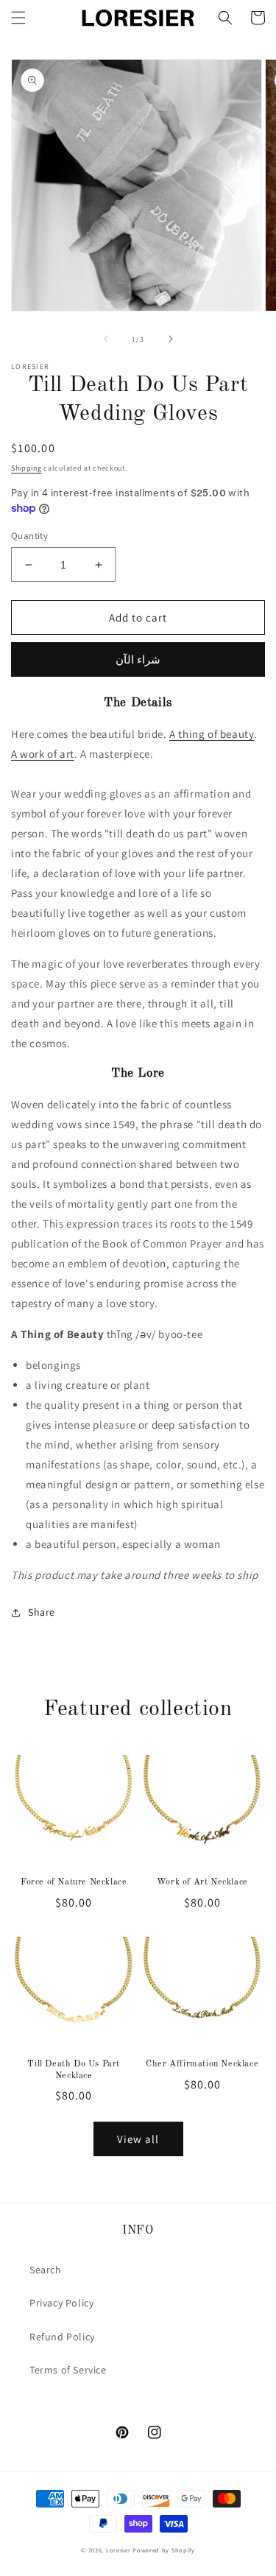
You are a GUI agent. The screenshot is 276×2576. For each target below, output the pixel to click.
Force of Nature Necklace (74, 1882)
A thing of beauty (212, 734)
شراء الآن (138, 659)
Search (46, 2270)
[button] (18, 18)
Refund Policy (62, 2337)
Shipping (26, 468)
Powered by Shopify (164, 2550)
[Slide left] (106, 339)
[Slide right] (171, 339)
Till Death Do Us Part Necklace (74, 2070)
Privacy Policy (61, 2303)
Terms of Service (68, 2370)
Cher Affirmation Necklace (202, 2064)
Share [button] (42, 1612)
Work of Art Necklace (202, 1882)
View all (138, 2139)
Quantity (29, 536)
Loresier (118, 2550)
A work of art (43, 754)
